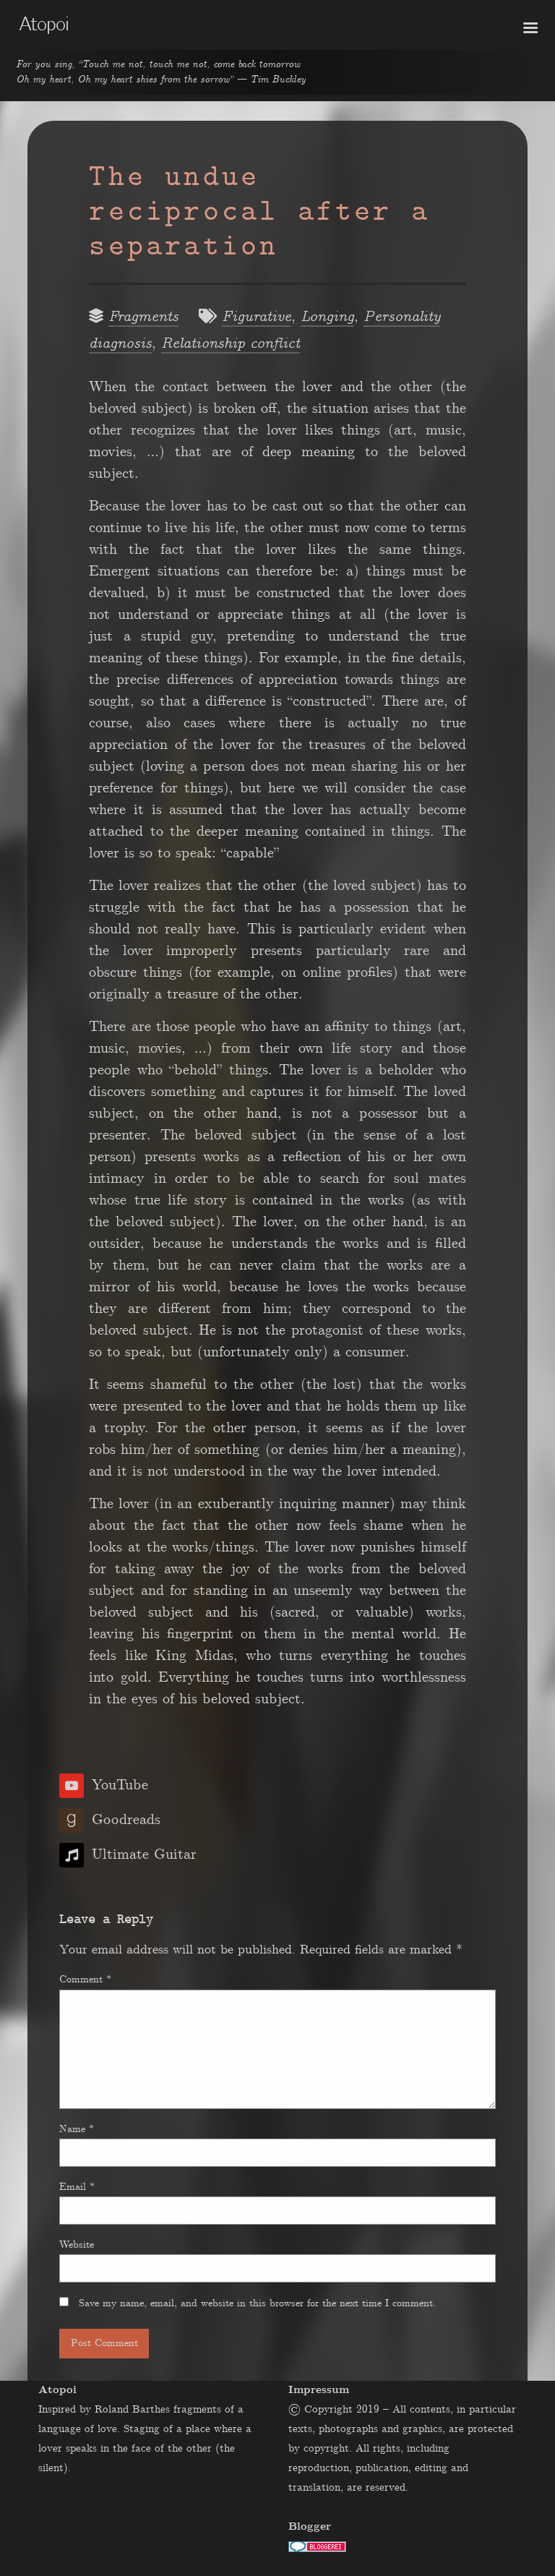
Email (77, 2187)
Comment (85, 1980)
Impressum (319, 2390)
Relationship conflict (231, 344)
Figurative (257, 317)
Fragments (143, 317)
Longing (327, 317)
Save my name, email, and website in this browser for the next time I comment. (257, 2303)
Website (77, 2245)
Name (77, 2129)
